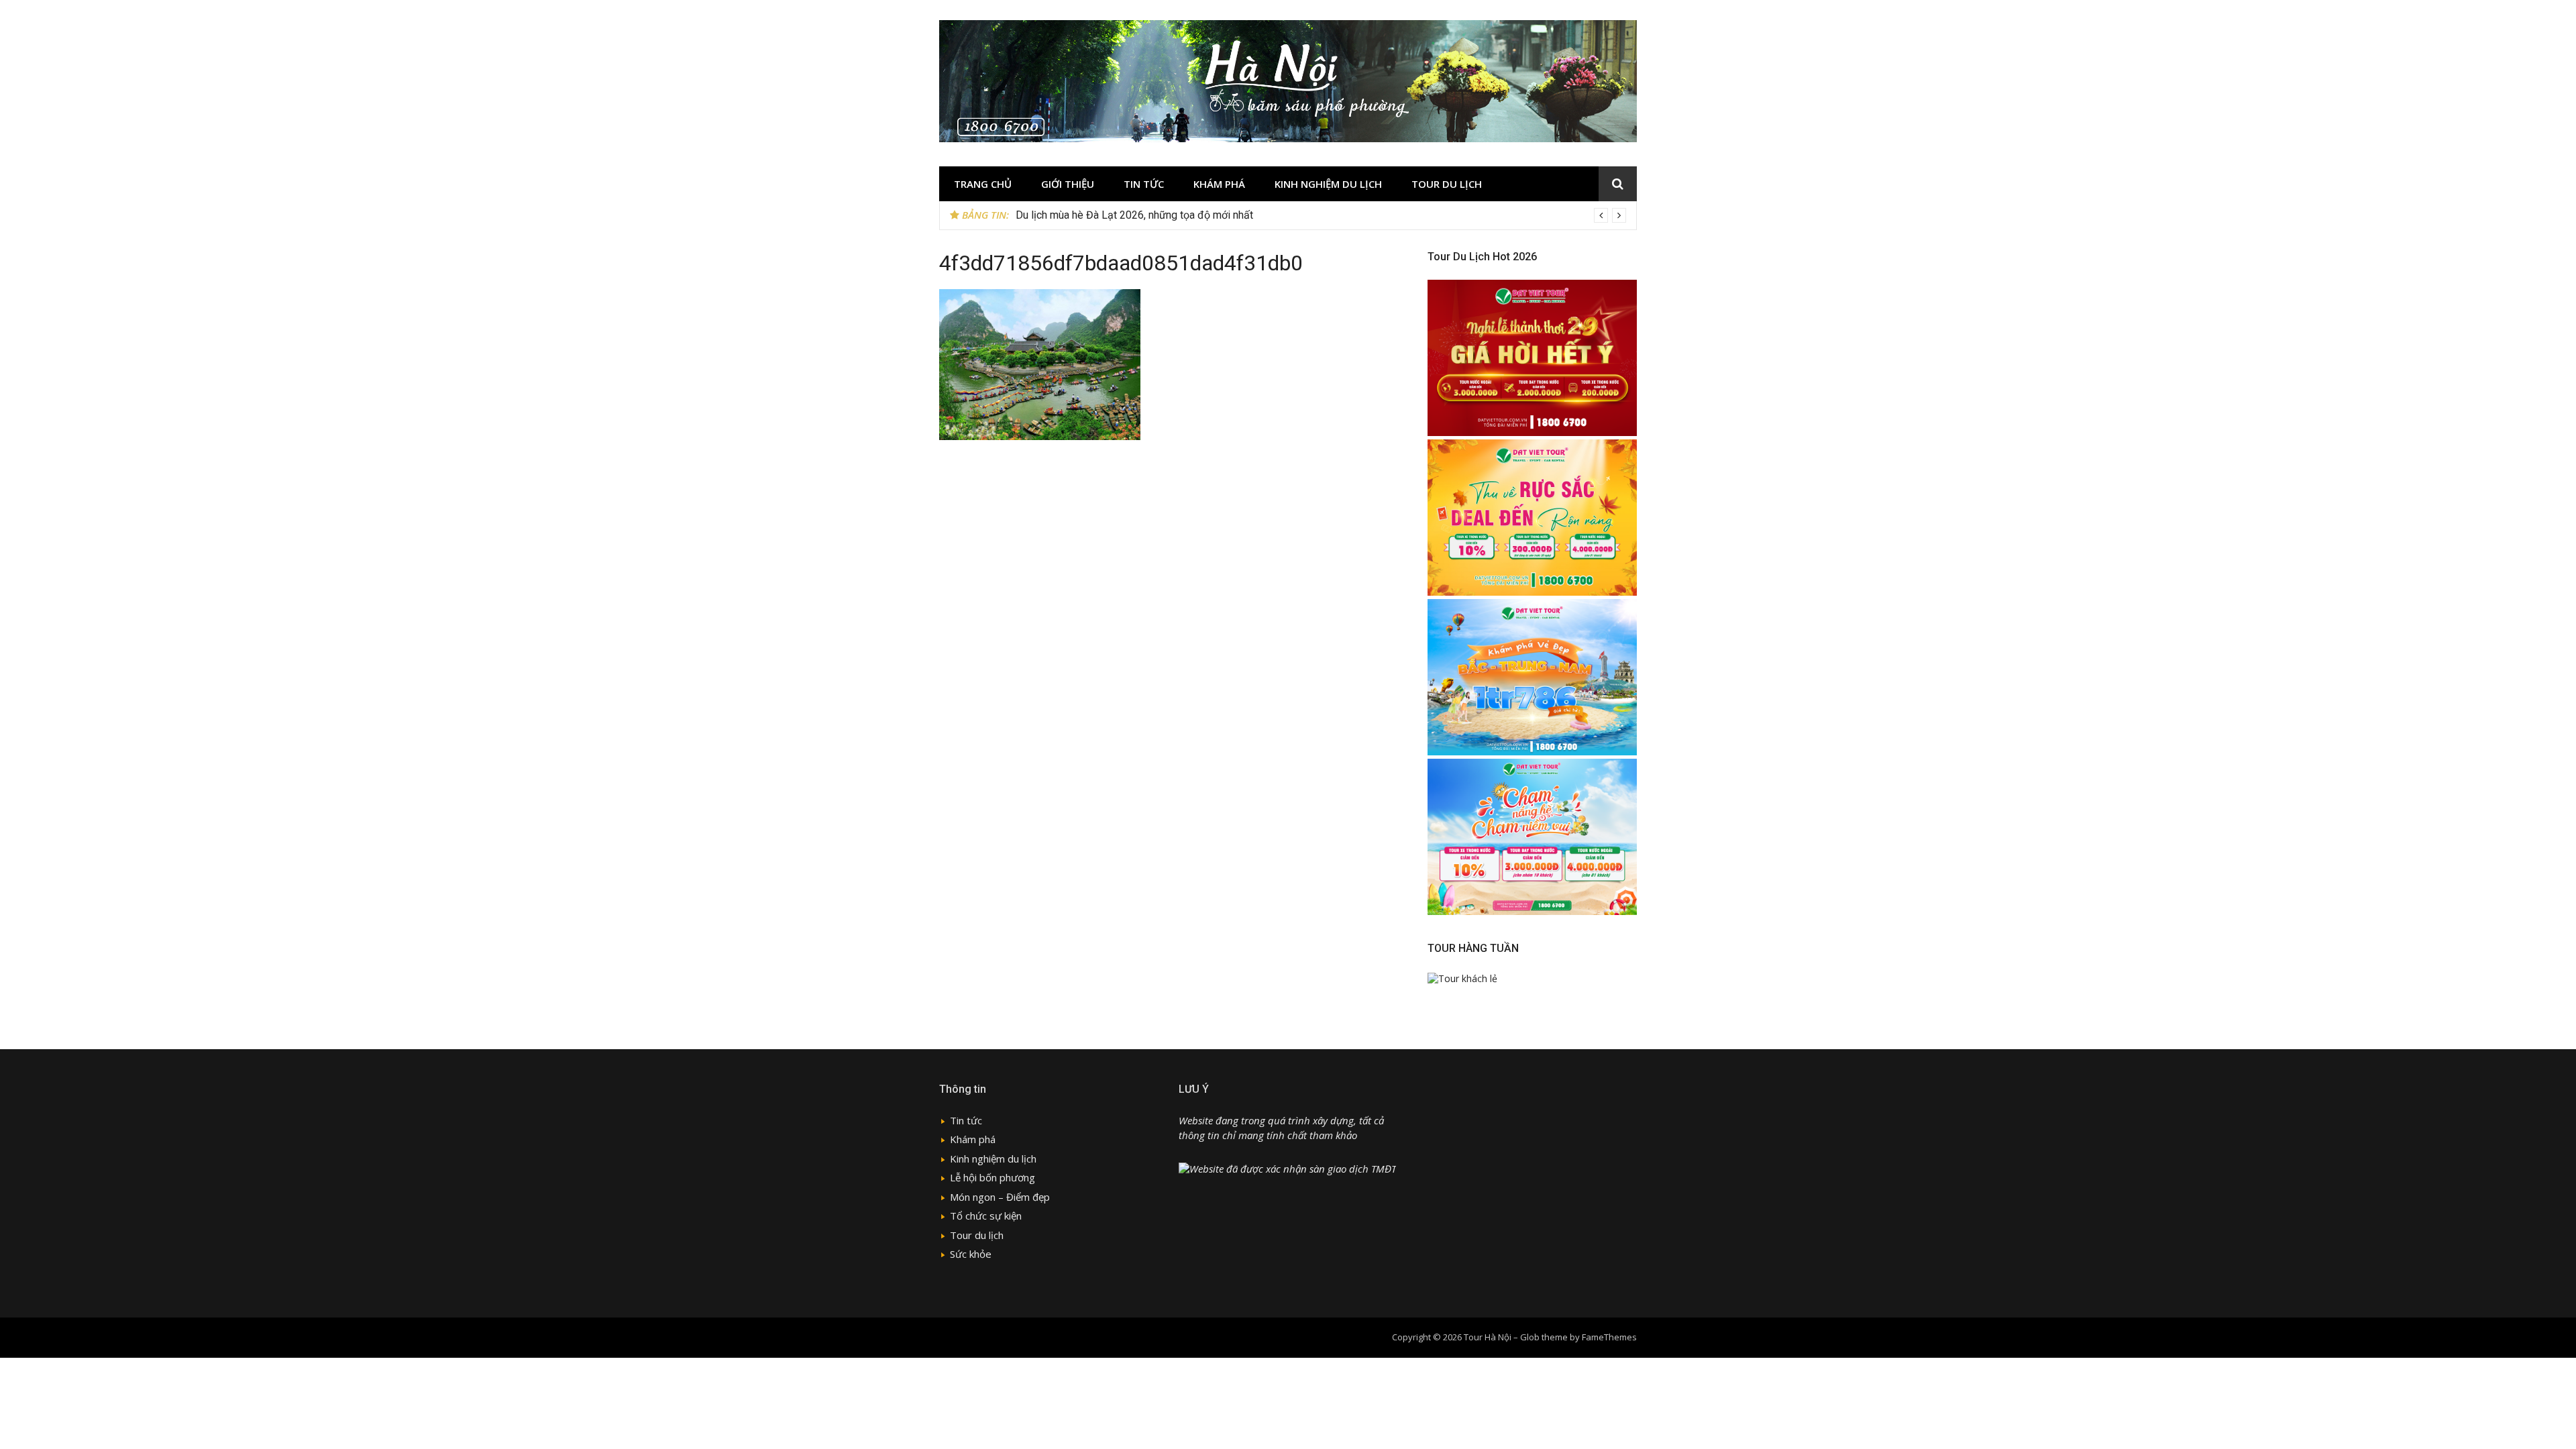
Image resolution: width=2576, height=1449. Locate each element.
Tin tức (1144, 184)
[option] (1321, 215)
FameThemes (1609, 1337)
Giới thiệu (1068, 184)
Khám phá (1219, 184)
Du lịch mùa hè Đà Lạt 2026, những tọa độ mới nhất (1134, 215)
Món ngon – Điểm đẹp (1000, 1197)
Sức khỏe (971, 1254)
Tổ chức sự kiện (986, 1216)
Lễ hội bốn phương (992, 1177)
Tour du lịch (1447, 184)
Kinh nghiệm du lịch (1328, 184)
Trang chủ (983, 184)
